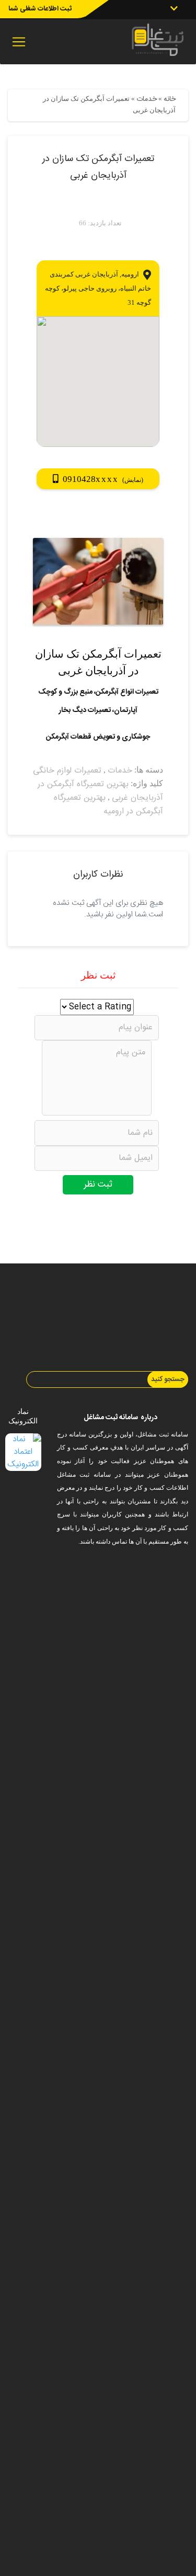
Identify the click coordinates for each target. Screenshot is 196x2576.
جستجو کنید (168, 1379)
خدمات (147, 99)
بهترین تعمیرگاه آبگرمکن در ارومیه (108, 805)
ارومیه (130, 274)
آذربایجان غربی (97, 274)
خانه (170, 99)
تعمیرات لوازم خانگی (67, 771)
